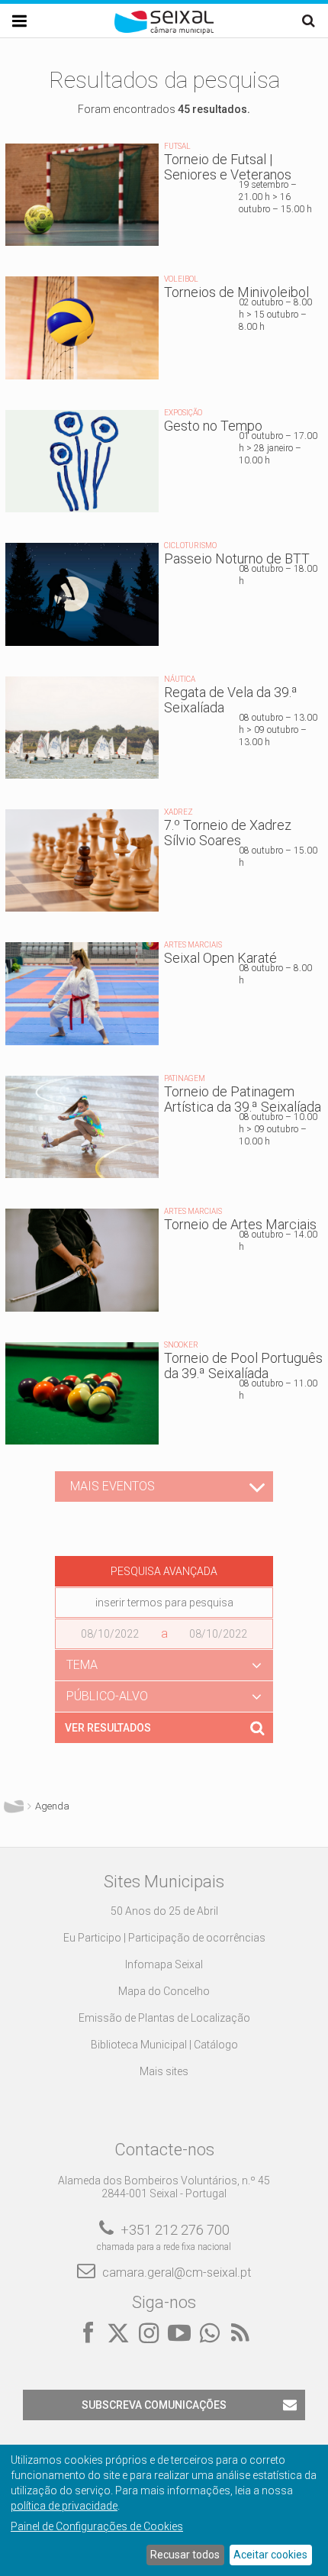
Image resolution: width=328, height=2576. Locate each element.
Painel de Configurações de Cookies (97, 2526)
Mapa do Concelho (164, 1991)
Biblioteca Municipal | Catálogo (164, 2045)
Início (14, 1806)
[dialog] (164, 2510)
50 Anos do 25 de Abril (164, 1911)
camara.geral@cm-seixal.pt (177, 2273)
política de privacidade (64, 2506)
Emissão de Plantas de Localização (164, 2018)
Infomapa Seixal (164, 1964)
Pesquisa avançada (164, 1571)
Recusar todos (185, 2555)
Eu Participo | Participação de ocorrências (164, 1938)
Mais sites (164, 2071)
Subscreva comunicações (154, 2405)
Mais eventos (113, 1486)
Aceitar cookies (270, 2555)
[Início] (164, 31)
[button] (164, 1665)
